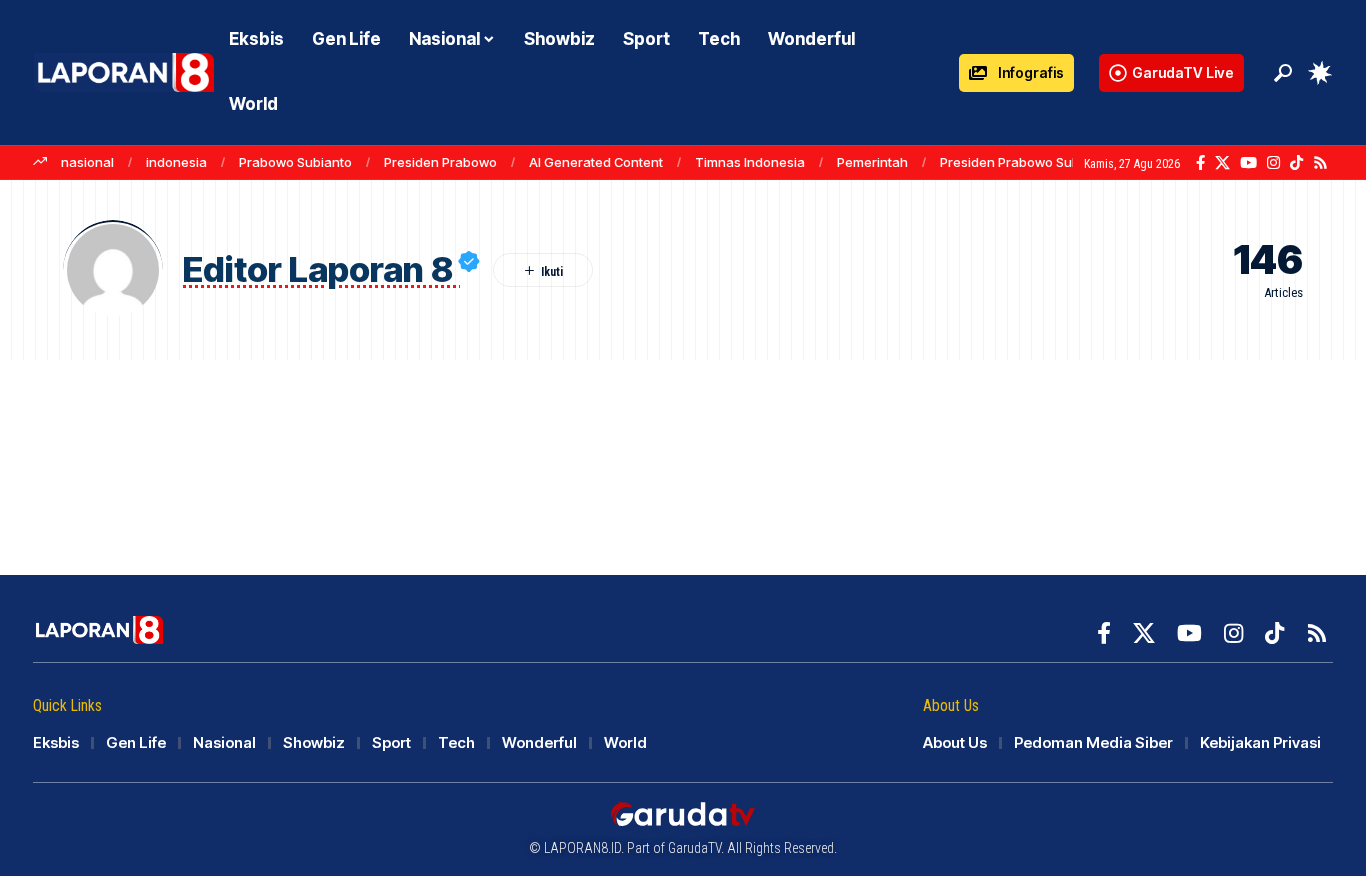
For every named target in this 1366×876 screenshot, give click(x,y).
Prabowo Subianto (295, 162)
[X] (1222, 163)
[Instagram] (1273, 163)
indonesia (176, 162)
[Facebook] (1200, 163)
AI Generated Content (596, 162)
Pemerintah (872, 162)
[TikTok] (1296, 163)
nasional (87, 162)
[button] (1283, 73)
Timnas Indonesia (750, 162)
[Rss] (1320, 163)
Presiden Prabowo (440, 162)
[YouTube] (1248, 163)
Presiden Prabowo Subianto (1025, 162)
